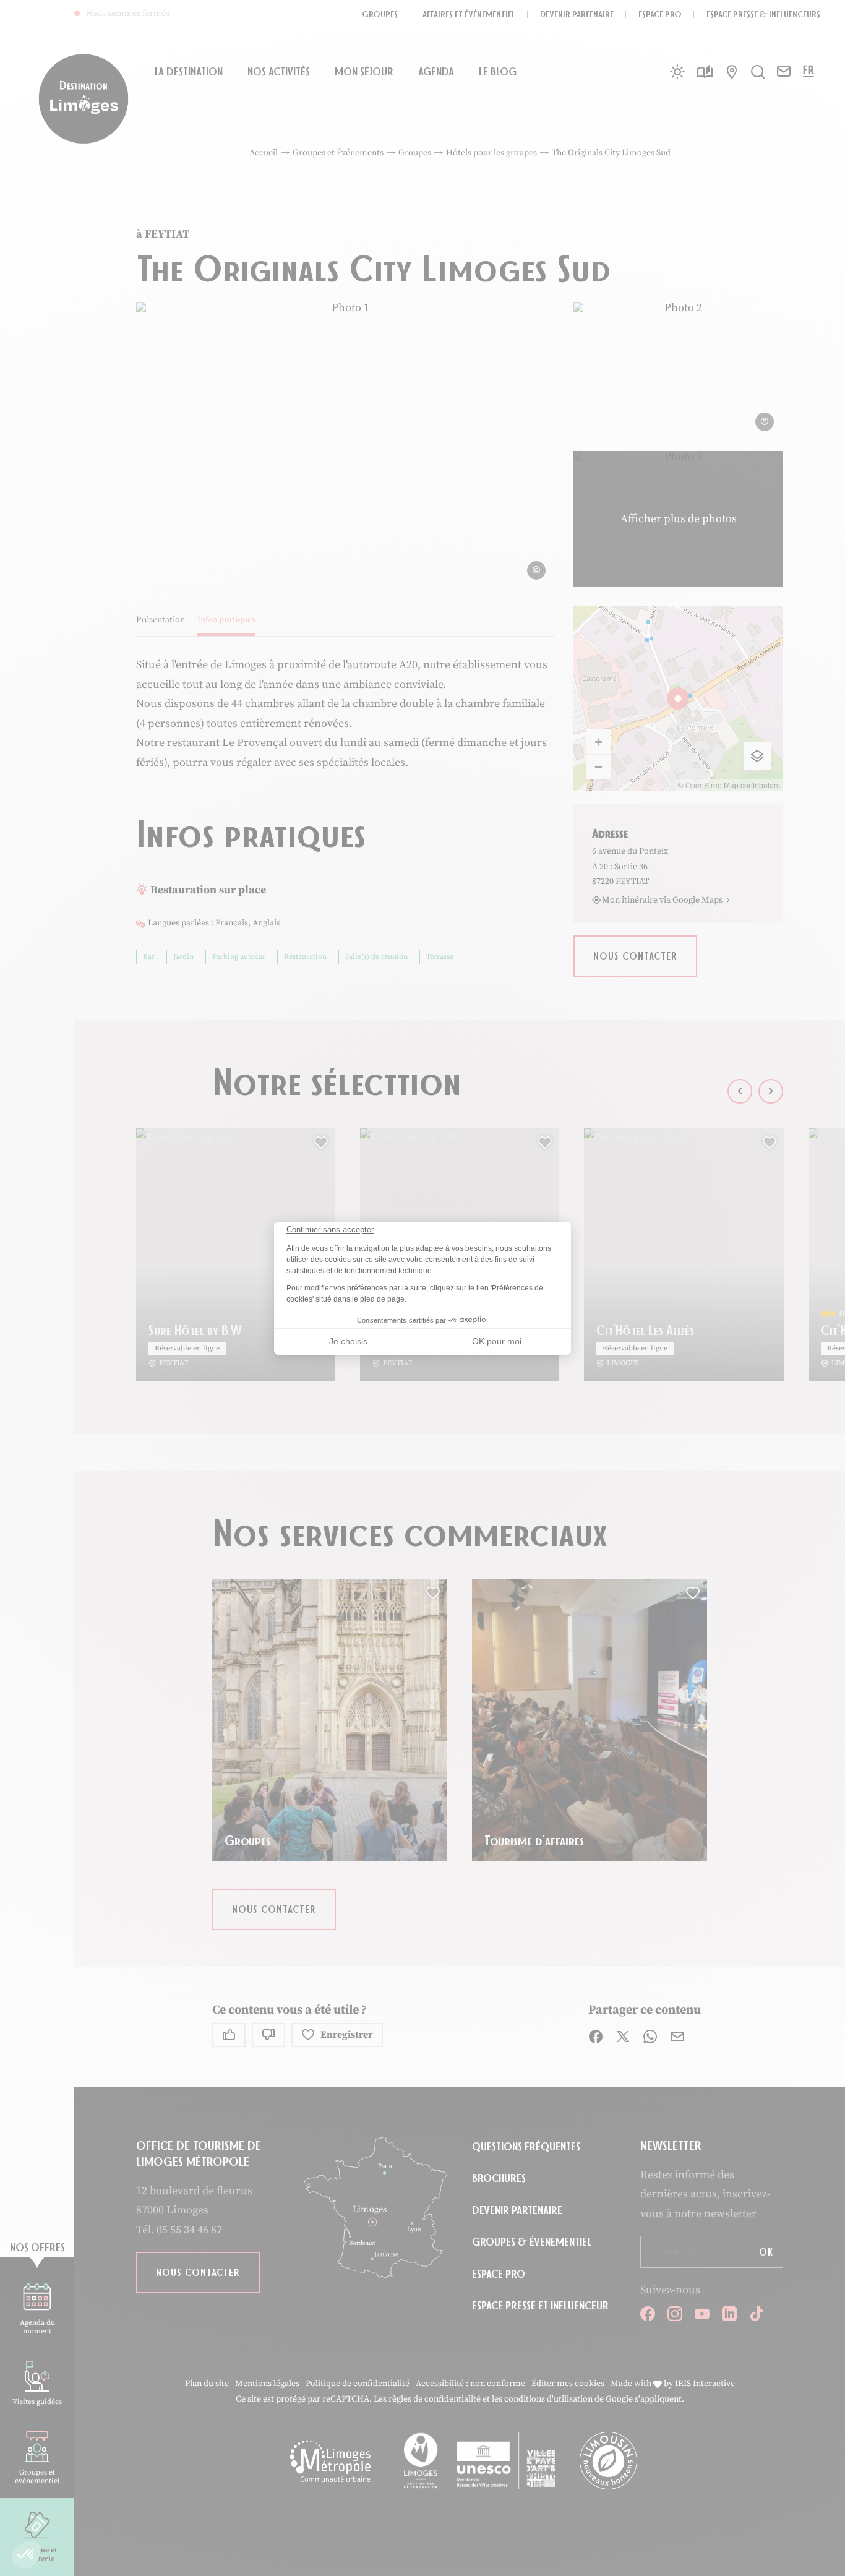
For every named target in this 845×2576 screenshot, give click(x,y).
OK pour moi (497, 1341)
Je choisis (348, 1341)
